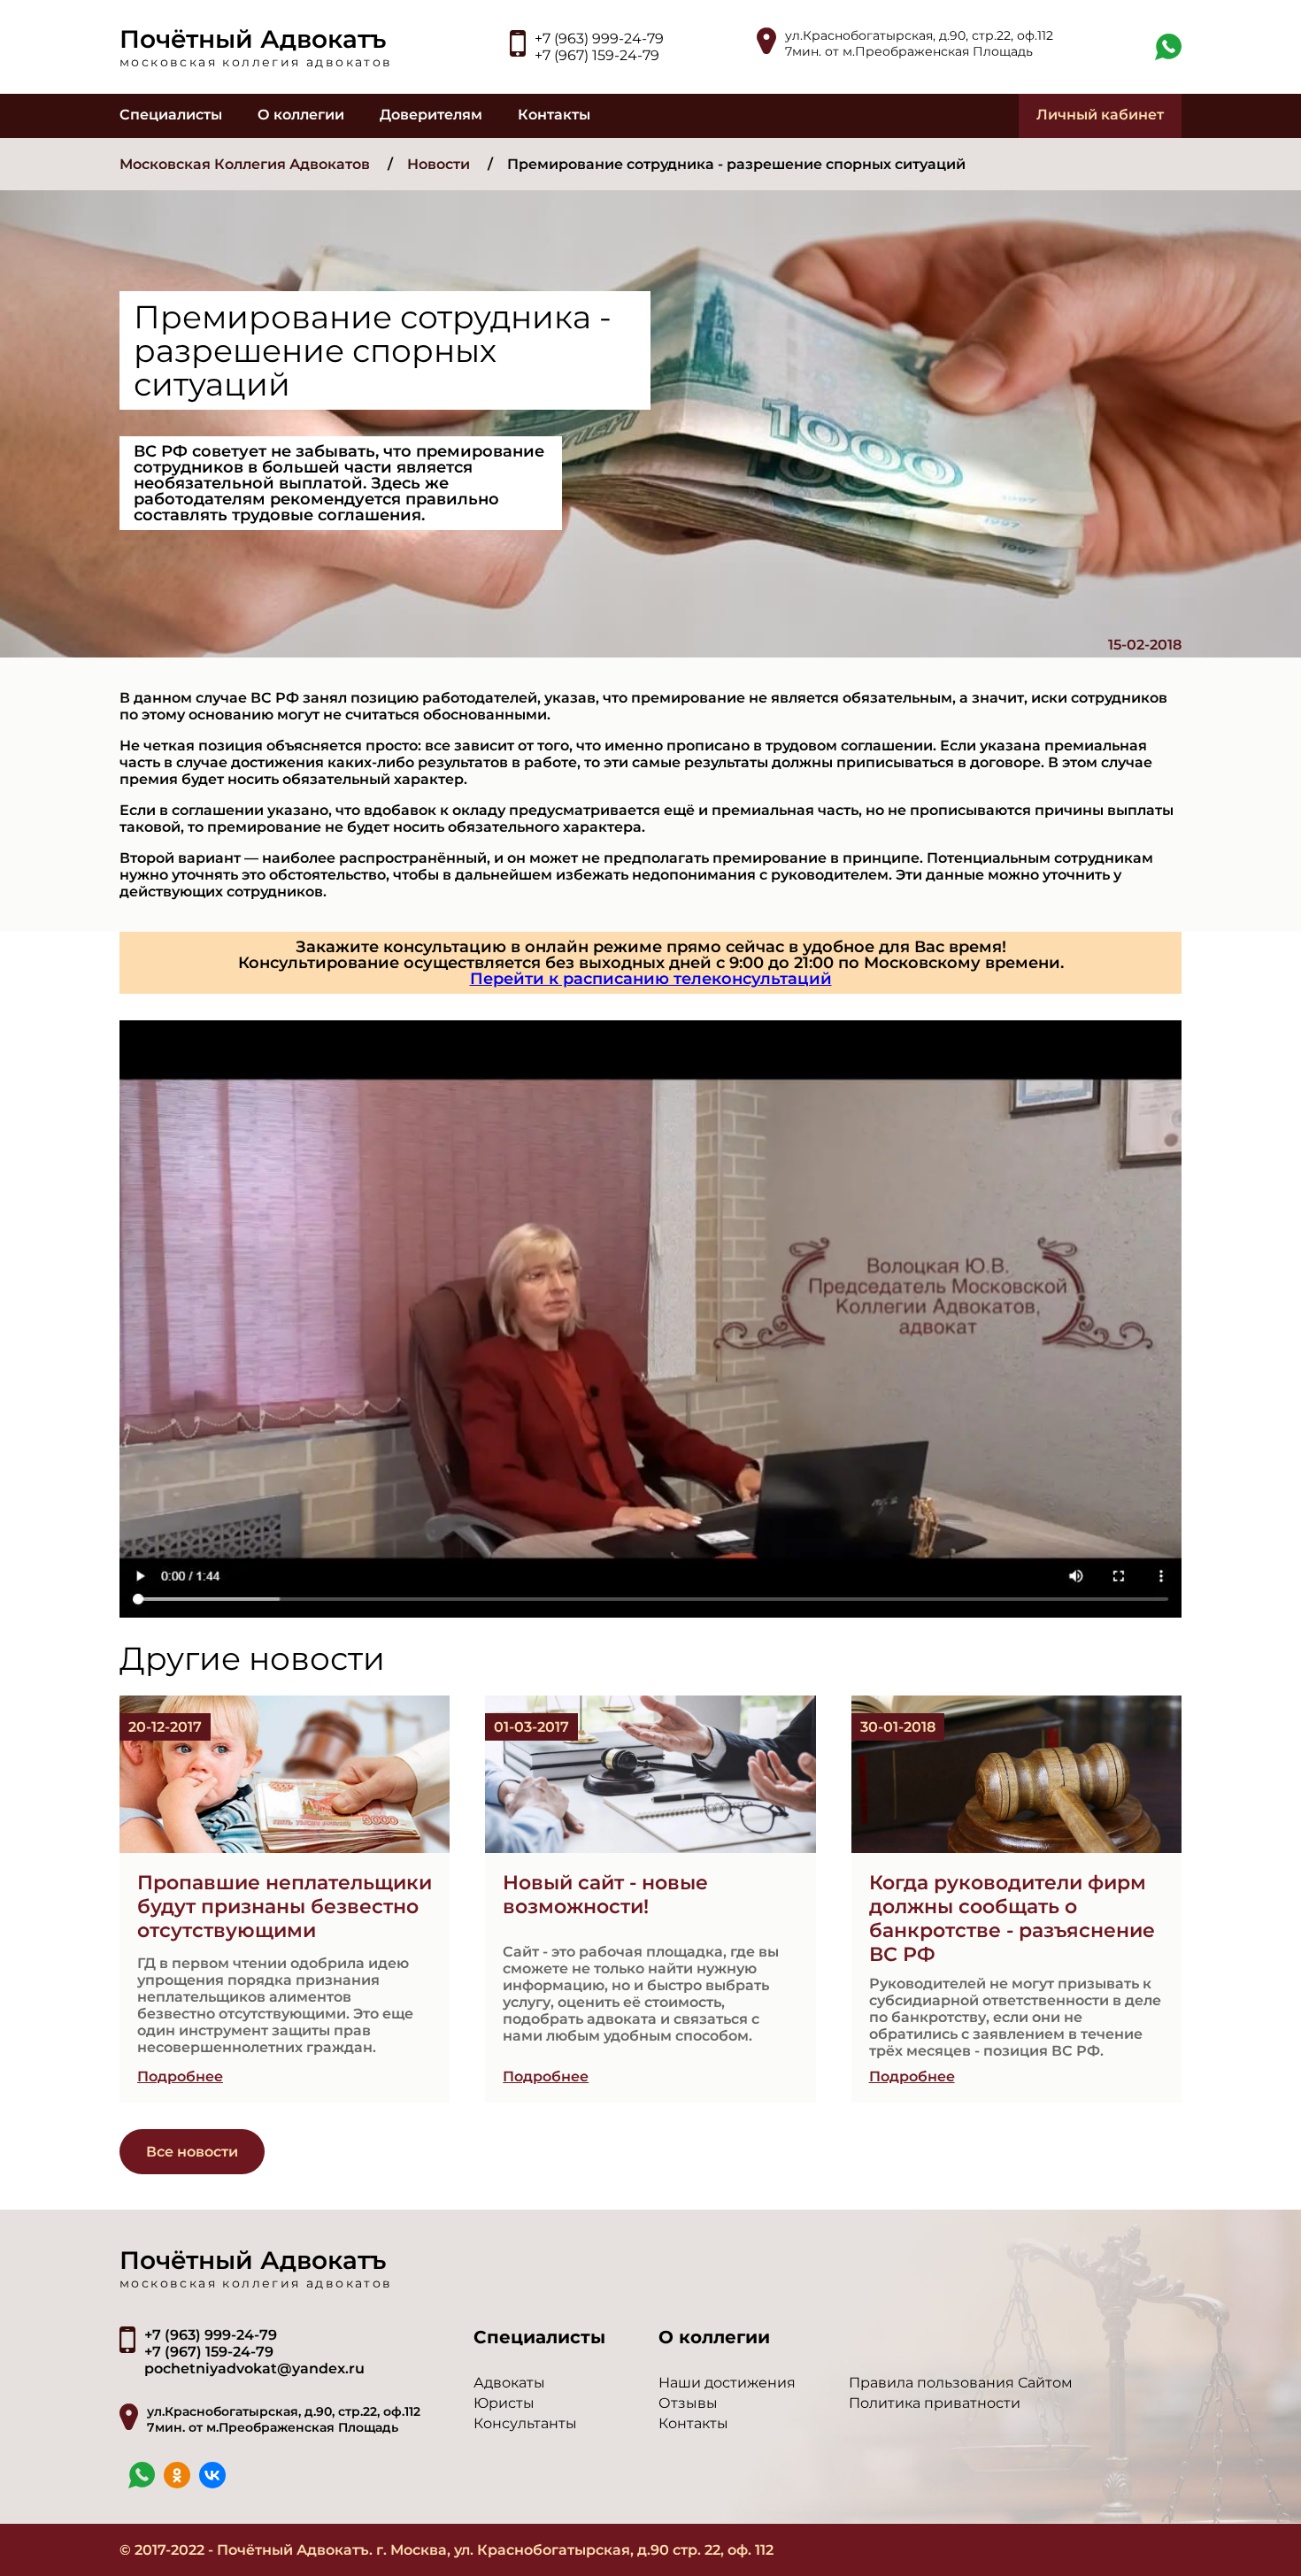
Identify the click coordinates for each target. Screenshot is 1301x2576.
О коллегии (301, 115)
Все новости (192, 2152)
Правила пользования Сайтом (961, 2383)
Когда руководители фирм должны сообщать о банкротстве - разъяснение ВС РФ (1012, 1919)
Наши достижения (727, 2383)
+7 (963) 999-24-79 (599, 38)
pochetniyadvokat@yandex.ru (254, 2368)
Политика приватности (935, 2403)
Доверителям (431, 115)
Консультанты (525, 2423)
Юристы (504, 2403)
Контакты (554, 115)
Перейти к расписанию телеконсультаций (651, 979)
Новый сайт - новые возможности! (605, 1895)
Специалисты (171, 115)
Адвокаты (509, 2383)
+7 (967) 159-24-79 (597, 55)
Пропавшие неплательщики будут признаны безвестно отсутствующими (285, 1907)
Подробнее (180, 2076)
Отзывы (688, 2403)
